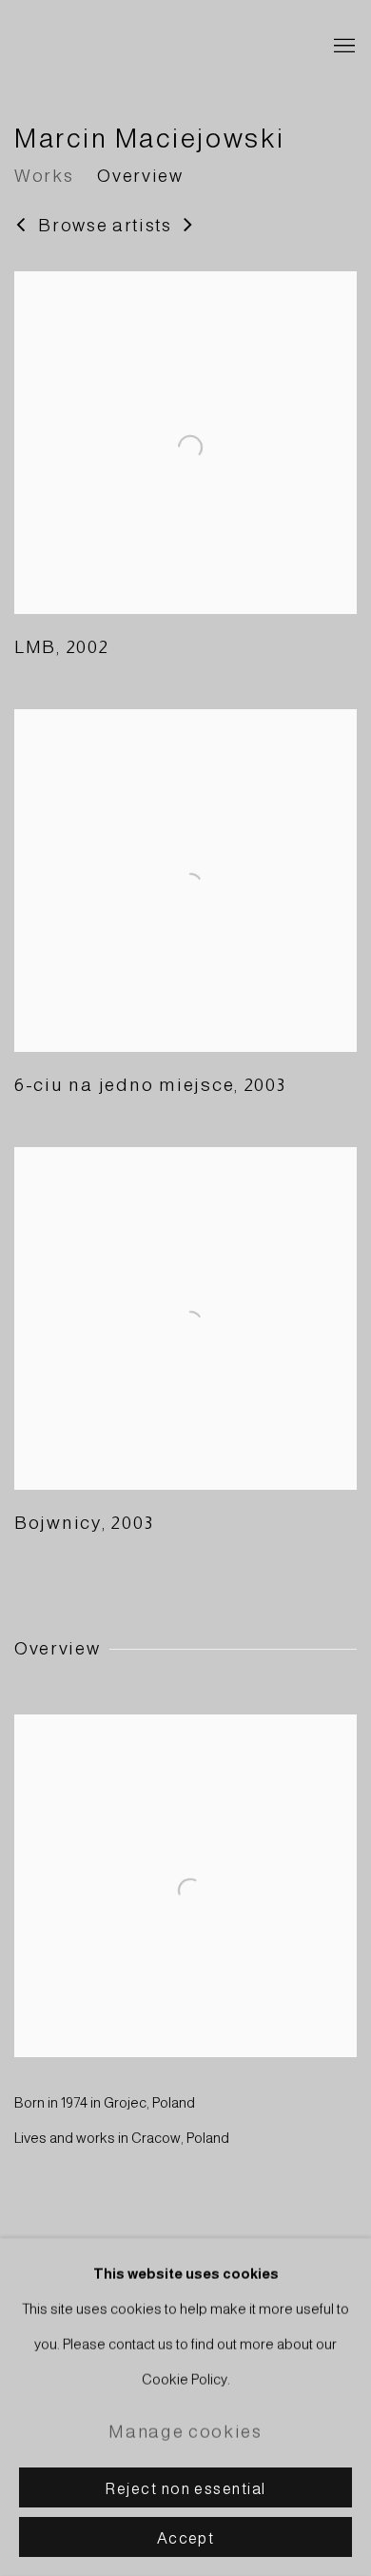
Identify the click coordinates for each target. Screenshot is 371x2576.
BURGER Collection (157, 47)
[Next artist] (189, 226)
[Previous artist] (21, 226)
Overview (140, 176)
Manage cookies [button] (185, 2432)
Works (44, 176)
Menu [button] (342, 47)
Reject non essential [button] (185, 2488)
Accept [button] (186, 2538)
